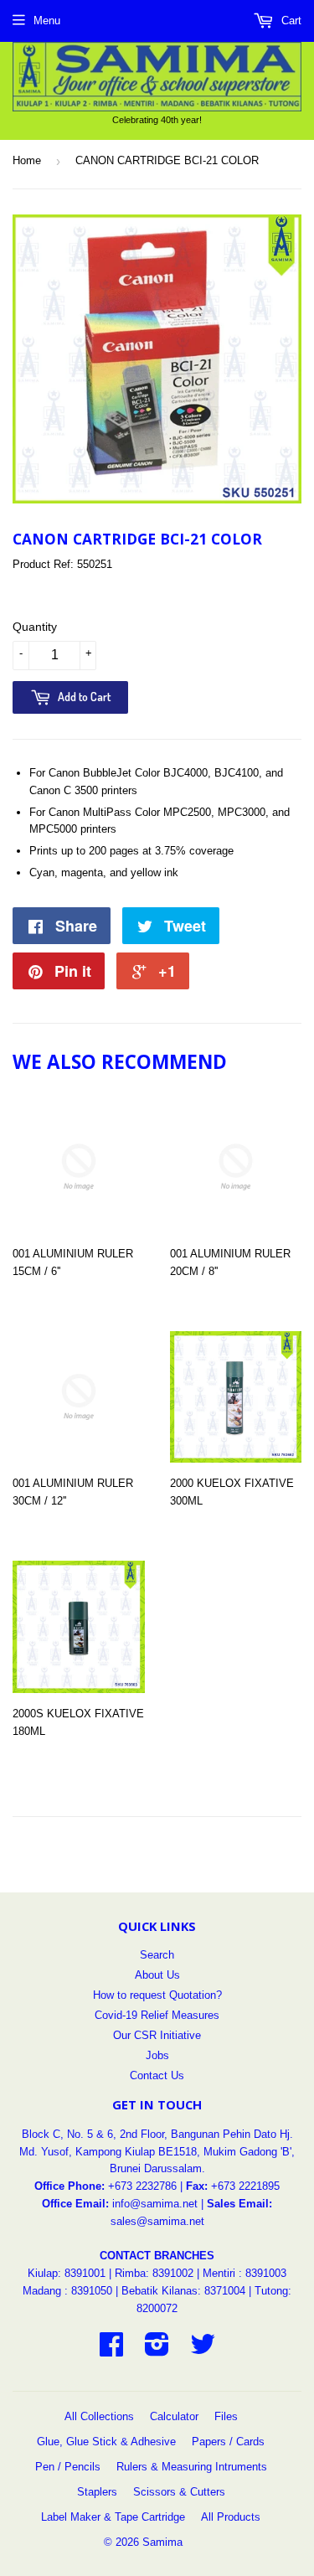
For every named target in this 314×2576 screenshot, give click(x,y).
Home (27, 160)
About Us (157, 1975)
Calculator (174, 2416)
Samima (162, 2542)
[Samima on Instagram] (157, 2350)
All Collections (99, 2416)
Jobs (157, 2055)
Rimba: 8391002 (154, 2273)
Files (226, 2416)
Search (157, 1955)
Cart (290, 21)
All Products (231, 2517)
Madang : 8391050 (67, 2291)
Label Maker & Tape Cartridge (113, 2517)
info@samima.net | (160, 2204)
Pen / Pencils (68, 2467)
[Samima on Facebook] (111, 2350)
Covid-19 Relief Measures (157, 2015)
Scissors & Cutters (179, 2492)
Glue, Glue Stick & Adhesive (106, 2442)
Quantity (35, 627)
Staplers (97, 2492)
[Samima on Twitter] (203, 2350)
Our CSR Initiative (157, 2035)
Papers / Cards (228, 2442)
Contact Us (157, 2075)
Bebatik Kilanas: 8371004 (185, 2291)
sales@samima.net (157, 2221)
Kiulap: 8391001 (68, 2273)
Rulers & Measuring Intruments (192, 2467)
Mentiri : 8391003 (245, 2273)
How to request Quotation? (157, 1995)
